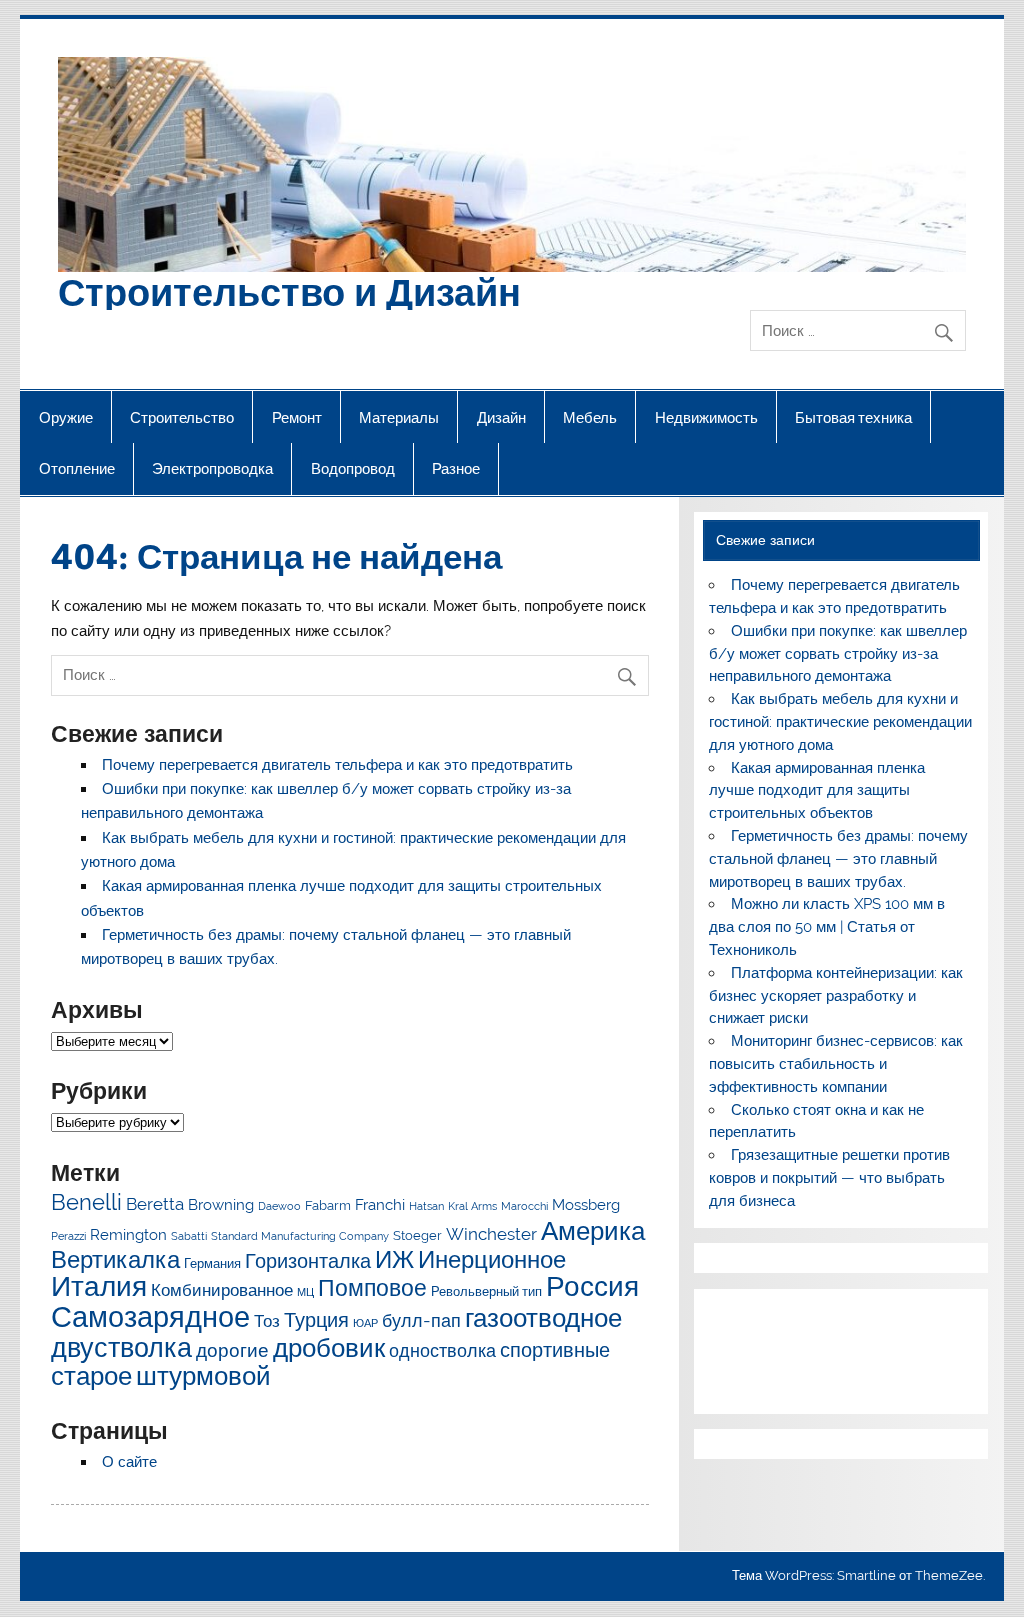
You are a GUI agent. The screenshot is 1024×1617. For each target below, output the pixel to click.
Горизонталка (308, 1261)
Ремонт (297, 417)
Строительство (182, 417)
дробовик (329, 1347)
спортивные (555, 1350)
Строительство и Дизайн (289, 290)
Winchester (491, 1234)
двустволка (121, 1347)
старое (91, 1376)
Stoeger (417, 1235)
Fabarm (328, 1205)
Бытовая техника (853, 417)
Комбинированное (222, 1290)
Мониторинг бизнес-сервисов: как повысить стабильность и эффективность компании (835, 1064)
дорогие (232, 1350)
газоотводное (543, 1318)
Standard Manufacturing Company (300, 1236)
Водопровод (353, 468)
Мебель (590, 417)
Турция (316, 1320)
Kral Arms (472, 1206)
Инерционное (492, 1259)
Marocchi (524, 1206)
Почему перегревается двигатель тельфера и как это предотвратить (337, 765)
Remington (128, 1235)
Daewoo (279, 1206)
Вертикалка (115, 1259)
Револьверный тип (486, 1291)
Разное (456, 468)
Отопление (77, 468)
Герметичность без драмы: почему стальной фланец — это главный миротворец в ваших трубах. (838, 859)
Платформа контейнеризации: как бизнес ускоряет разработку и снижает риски (835, 996)
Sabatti (189, 1236)
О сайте (129, 1462)
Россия (592, 1286)
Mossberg (586, 1205)
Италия (99, 1286)
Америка (593, 1230)
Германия (212, 1263)
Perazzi (68, 1236)
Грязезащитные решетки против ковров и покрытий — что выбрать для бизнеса (829, 1178)
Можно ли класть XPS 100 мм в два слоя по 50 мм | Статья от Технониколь (826, 927)
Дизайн (501, 417)
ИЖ (394, 1259)
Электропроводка (212, 468)
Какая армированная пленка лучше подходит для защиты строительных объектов (816, 791)
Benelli (86, 1202)
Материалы (399, 417)
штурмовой (203, 1376)
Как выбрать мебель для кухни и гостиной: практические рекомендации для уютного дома (840, 722)
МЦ (305, 1292)
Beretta (155, 1204)
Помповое (372, 1287)
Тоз (267, 1321)
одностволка (442, 1350)
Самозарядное (150, 1316)
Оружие (66, 417)
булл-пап (421, 1320)
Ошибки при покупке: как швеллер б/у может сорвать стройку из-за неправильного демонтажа (837, 654)
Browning (221, 1205)
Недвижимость (706, 417)
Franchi (380, 1205)
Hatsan (426, 1206)
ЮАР (365, 1323)
